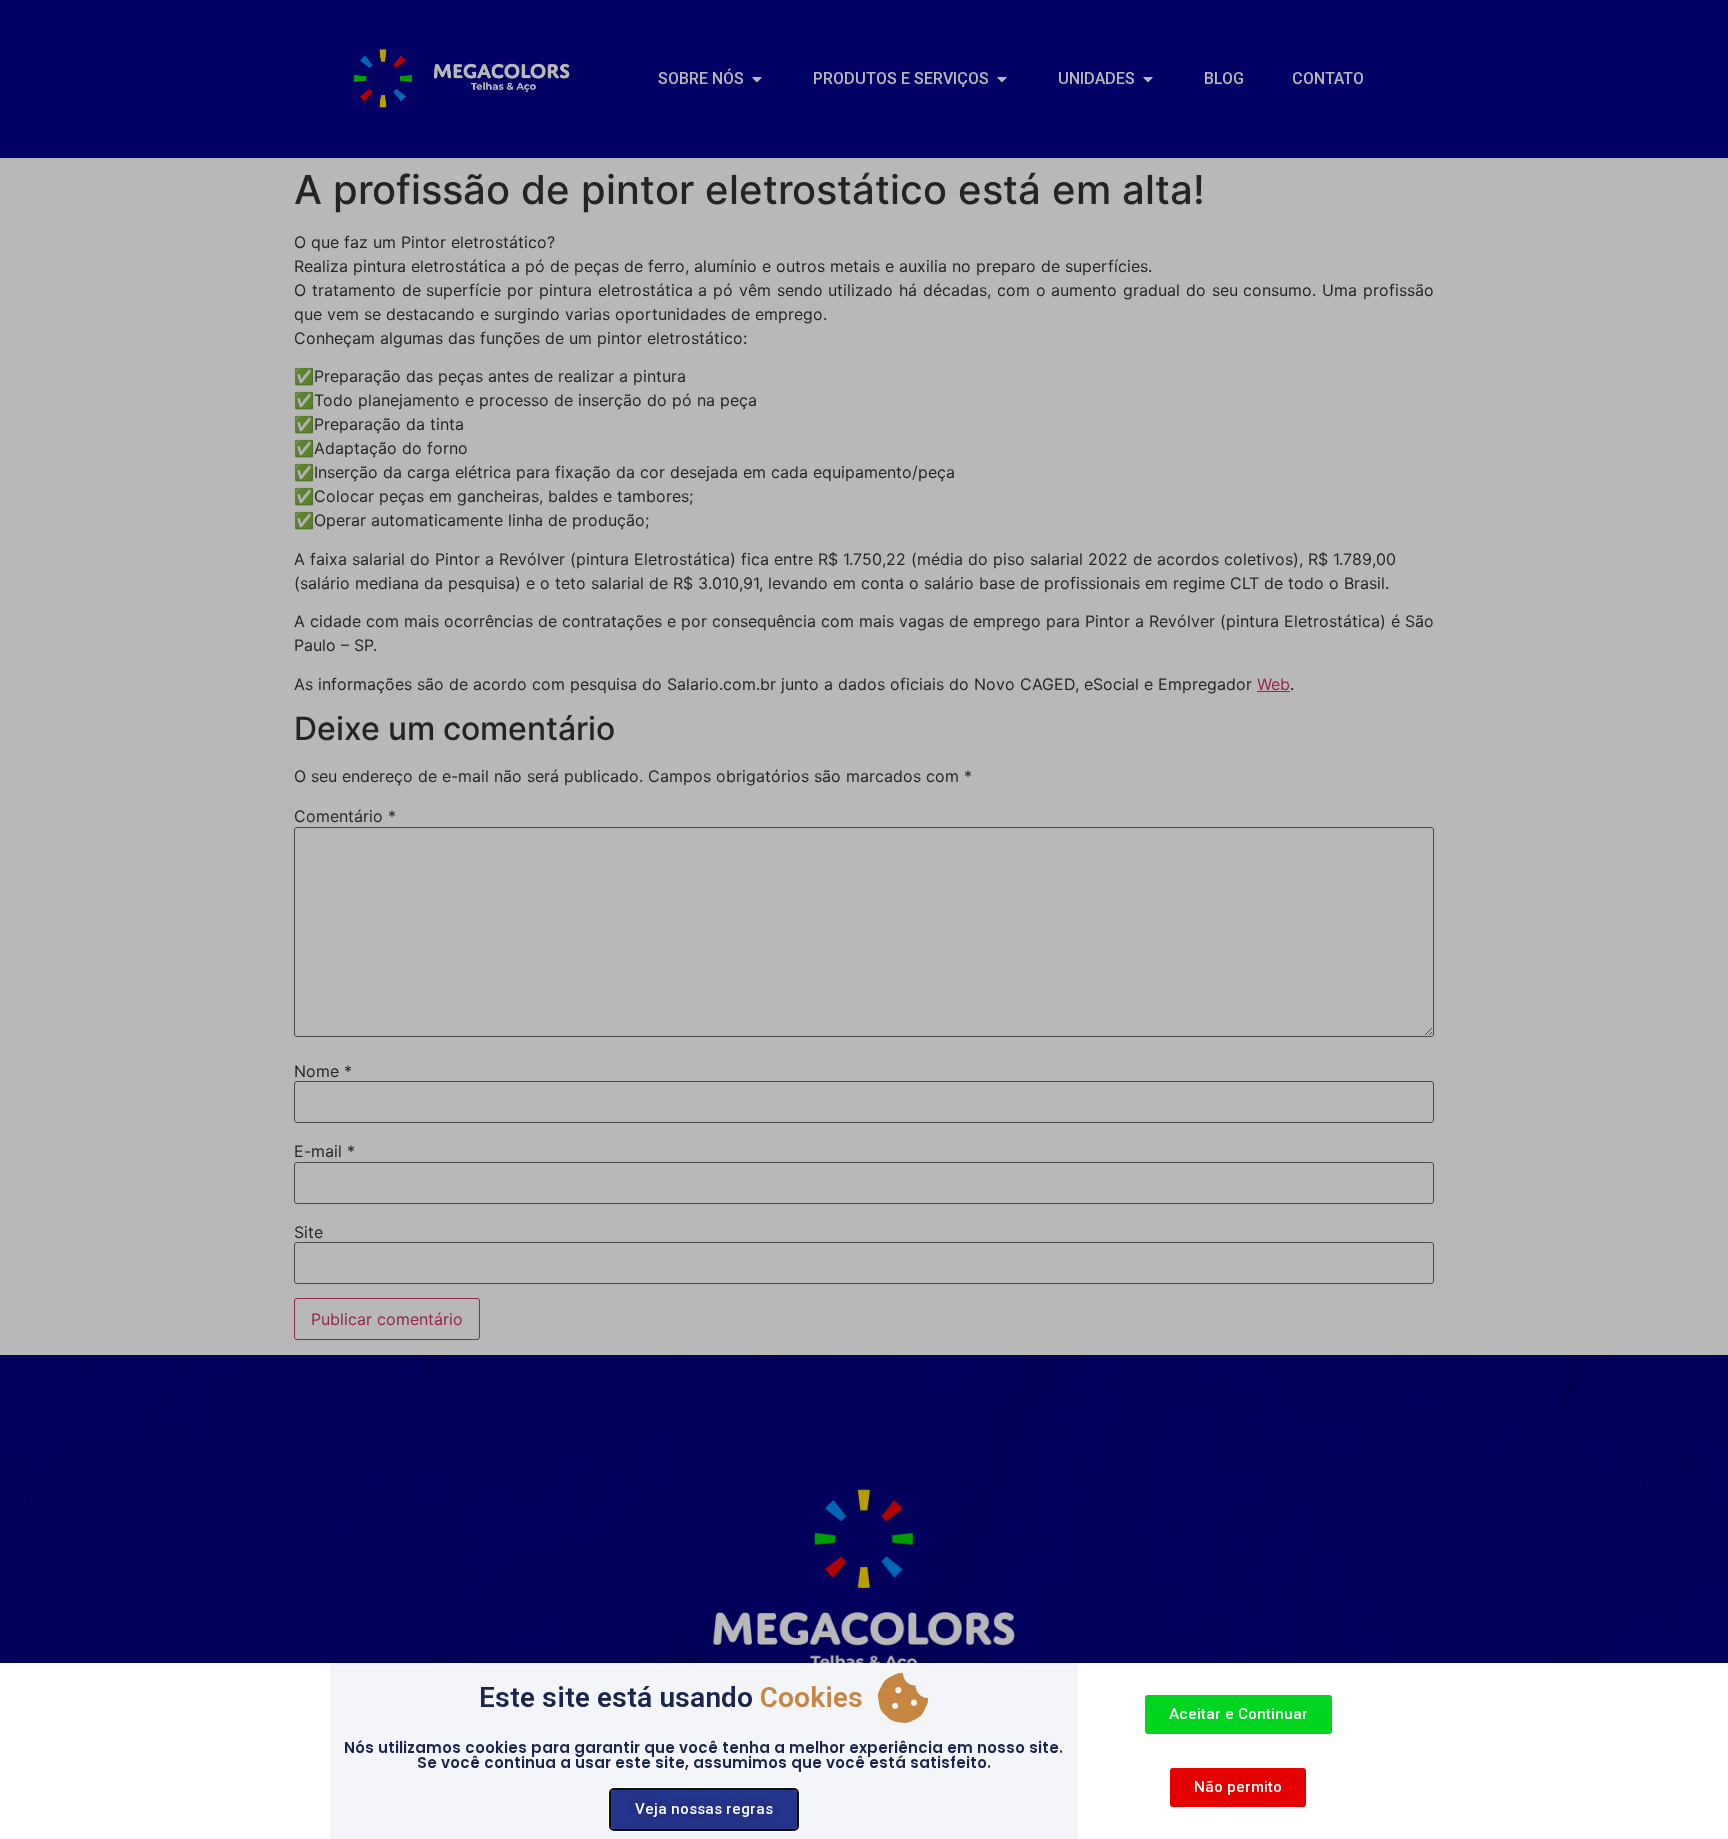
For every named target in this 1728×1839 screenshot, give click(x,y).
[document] (864, 919)
